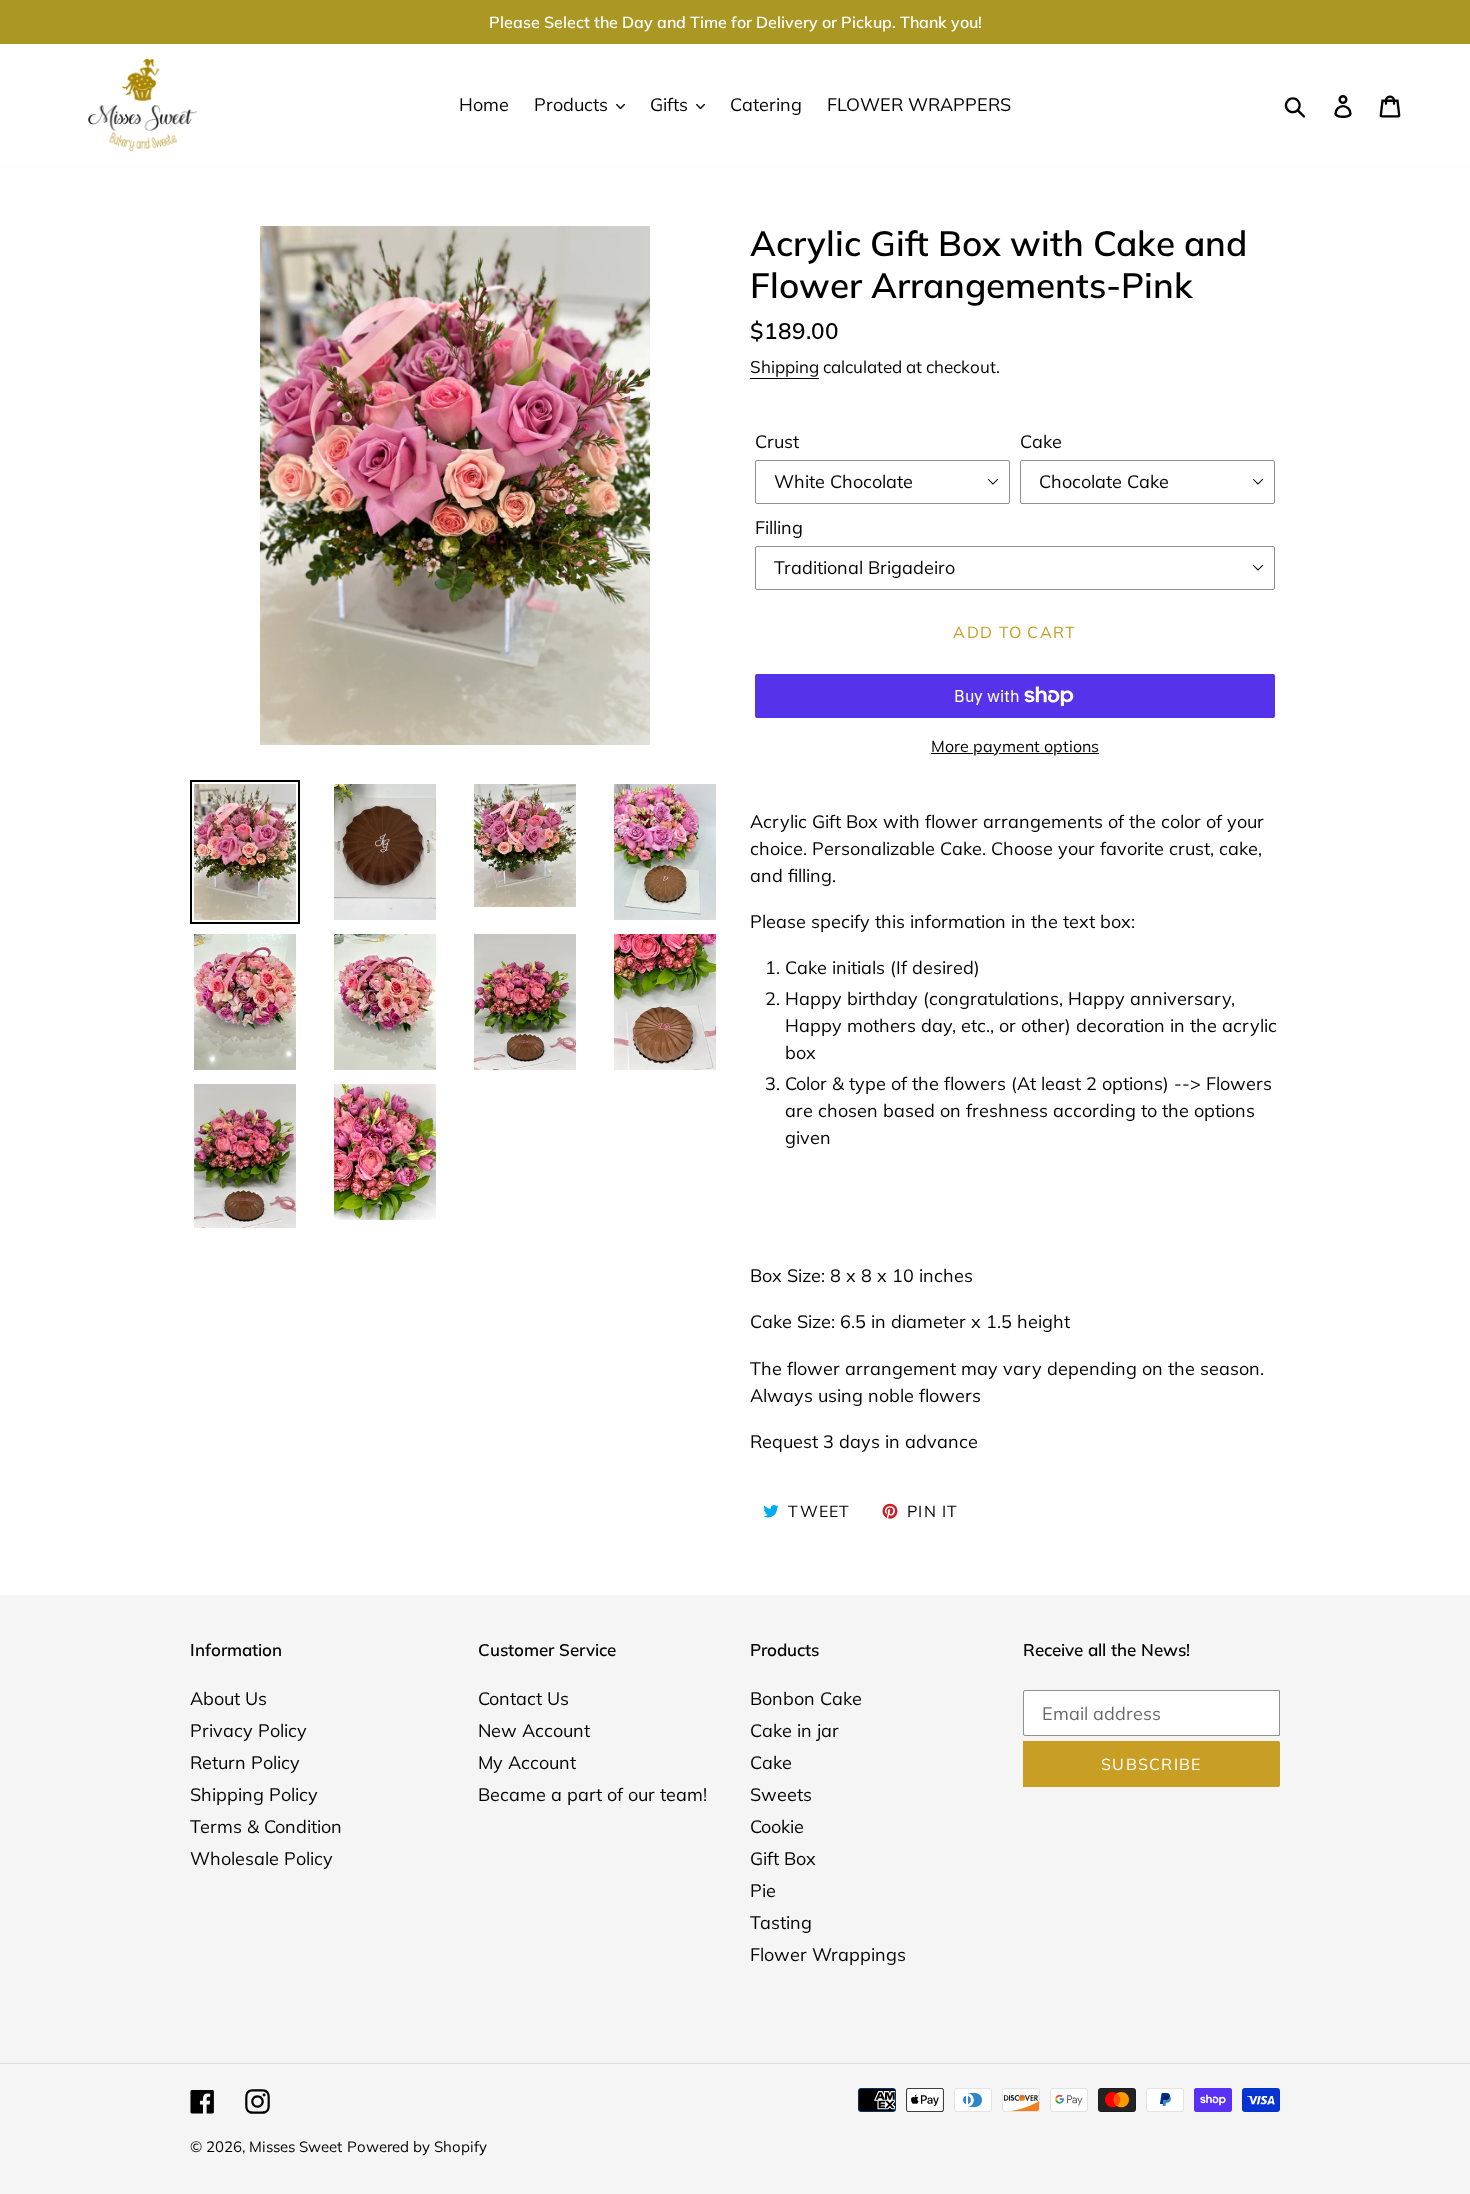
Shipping (784, 366)
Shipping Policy (254, 1794)
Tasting (781, 1922)
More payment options (1015, 746)
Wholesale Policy (261, 1858)
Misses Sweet (295, 2146)
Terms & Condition (266, 1826)
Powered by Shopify (417, 2146)
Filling (779, 527)
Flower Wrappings (828, 1954)
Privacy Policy (248, 1730)
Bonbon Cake (806, 1698)
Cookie (777, 1826)
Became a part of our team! (592, 1794)
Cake (1041, 441)
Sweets (781, 1794)
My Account (527, 1762)
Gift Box (783, 1858)
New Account (534, 1730)
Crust (777, 441)
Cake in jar (794, 1730)
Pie (763, 1890)
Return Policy (245, 1762)
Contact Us (523, 1698)
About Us (228, 1698)
